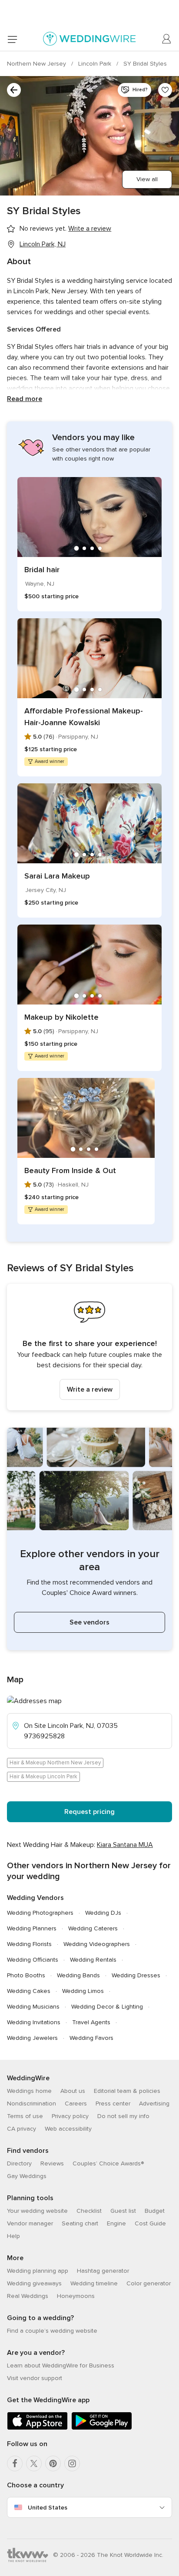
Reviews (52, 2163)
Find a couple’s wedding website (52, 2331)
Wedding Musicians (33, 2007)
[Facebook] (15, 2463)
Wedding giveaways (34, 2283)
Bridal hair (42, 570)
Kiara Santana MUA (125, 1845)
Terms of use (25, 2116)
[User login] (167, 39)
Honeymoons (76, 2296)
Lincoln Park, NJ (43, 244)
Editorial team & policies (127, 2091)
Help (13, 2236)
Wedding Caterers (93, 1928)
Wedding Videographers (97, 1944)
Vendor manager (30, 2223)
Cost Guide (150, 2223)
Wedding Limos (83, 1991)
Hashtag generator (103, 2271)
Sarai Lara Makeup (57, 876)
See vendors (89, 1622)
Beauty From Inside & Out (70, 1170)
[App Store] (37, 2428)
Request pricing (89, 1812)
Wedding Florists (29, 1944)
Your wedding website (37, 2211)
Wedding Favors (91, 2038)
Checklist (89, 2211)
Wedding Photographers (40, 1913)
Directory (19, 2163)
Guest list (123, 2211)
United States (48, 2508)
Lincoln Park (96, 64)
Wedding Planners (32, 1928)
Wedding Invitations (34, 2022)
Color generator (149, 2283)
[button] (89, 1347)
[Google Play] (102, 2428)
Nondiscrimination (31, 2104)
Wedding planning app (38, 2271)
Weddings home (29, 2091)
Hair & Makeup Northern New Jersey (55, 1763)
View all (147, 179)
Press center (113, 2104)
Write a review (90, 1389)
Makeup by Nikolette (61, 1017)
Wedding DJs (103, 1913)
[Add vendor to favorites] (165, 90)
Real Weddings (28, 2296)
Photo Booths (26, 1975)
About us (73, 2091)
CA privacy (22, 2129)
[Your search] (14, 90)
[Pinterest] (53, 2463)
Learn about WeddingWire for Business (61, 2365)
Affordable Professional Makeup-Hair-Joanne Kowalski (84, 717)
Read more (25, 399)
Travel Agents (91, 2022)
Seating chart (80, 2223)
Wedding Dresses (136, 1975)
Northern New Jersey (37, 64)
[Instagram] (72, 2463)
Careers (76, 2104)
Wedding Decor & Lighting (107, 2007)
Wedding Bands (78, 1975)
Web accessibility (68, 2129)
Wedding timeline (94, 2283)
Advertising (154, 2104)
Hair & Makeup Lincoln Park (43, 1777)
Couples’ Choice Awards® (108, 2163)
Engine (116, 2223)
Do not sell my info (123, 2116)
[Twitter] (34, 2463)
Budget (155, 2211)
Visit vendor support (35, 2378)
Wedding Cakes (29, 1991)
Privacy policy (70, 2116)
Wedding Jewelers (32, 2038)
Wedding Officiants (33, 1960)
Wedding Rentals (93, 1960)
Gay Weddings (27, 2176)
